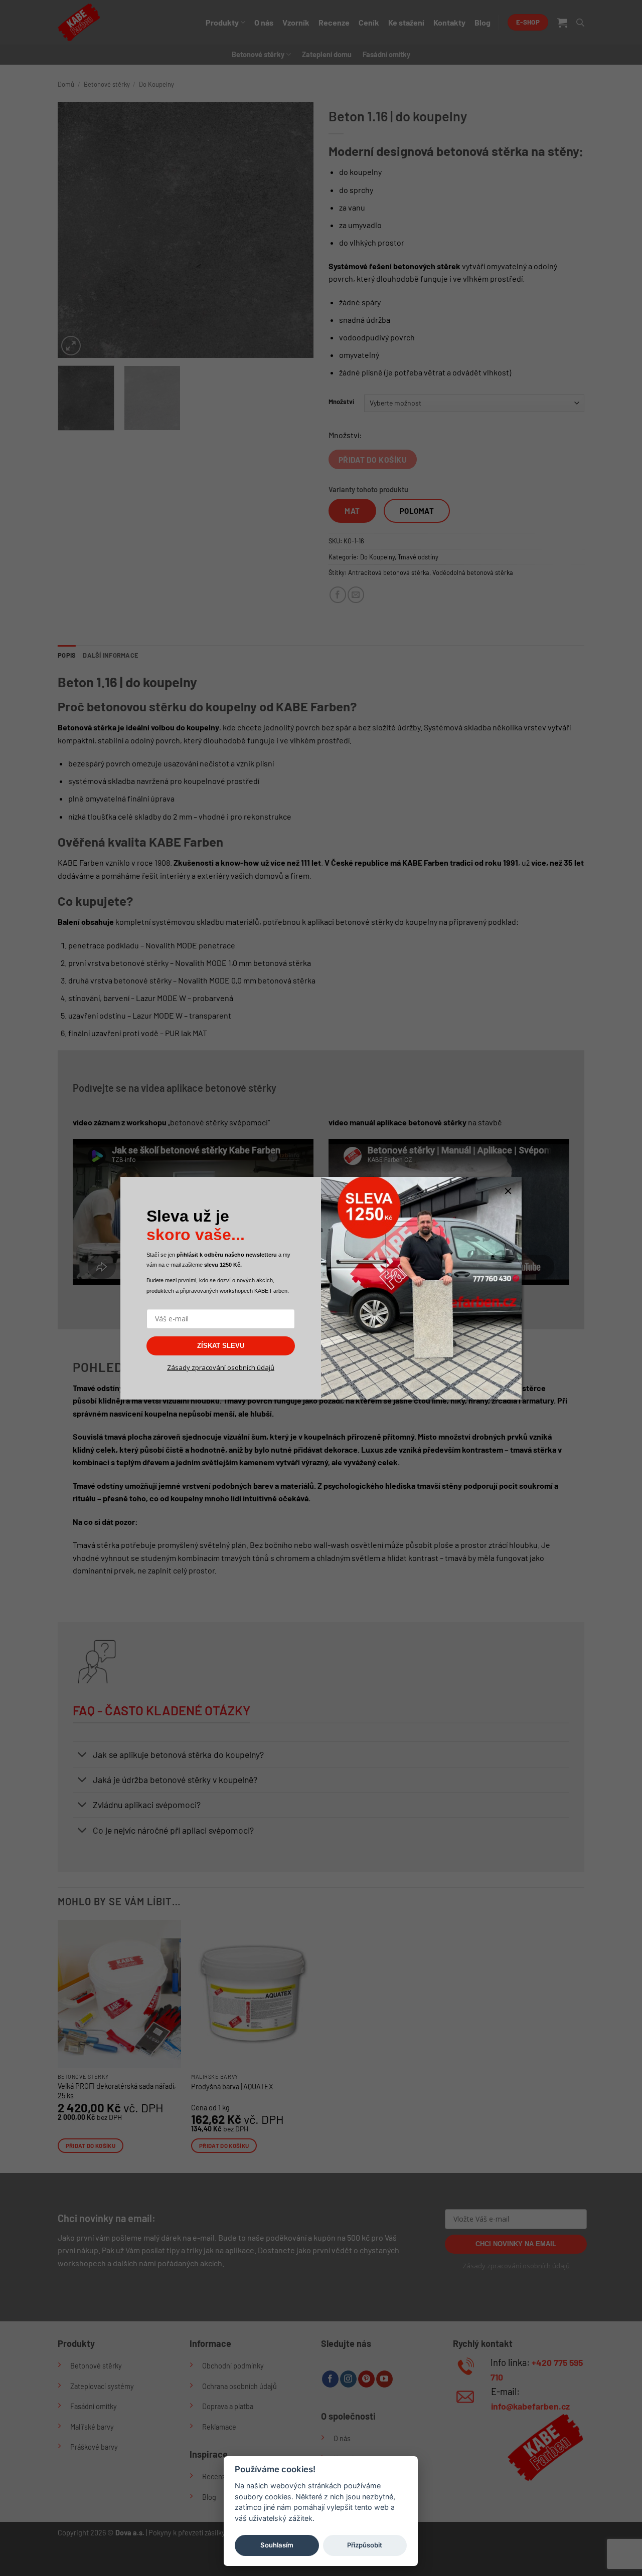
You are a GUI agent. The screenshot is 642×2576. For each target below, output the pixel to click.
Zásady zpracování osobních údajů (221, 1367)
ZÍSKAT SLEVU (221, 1346)
